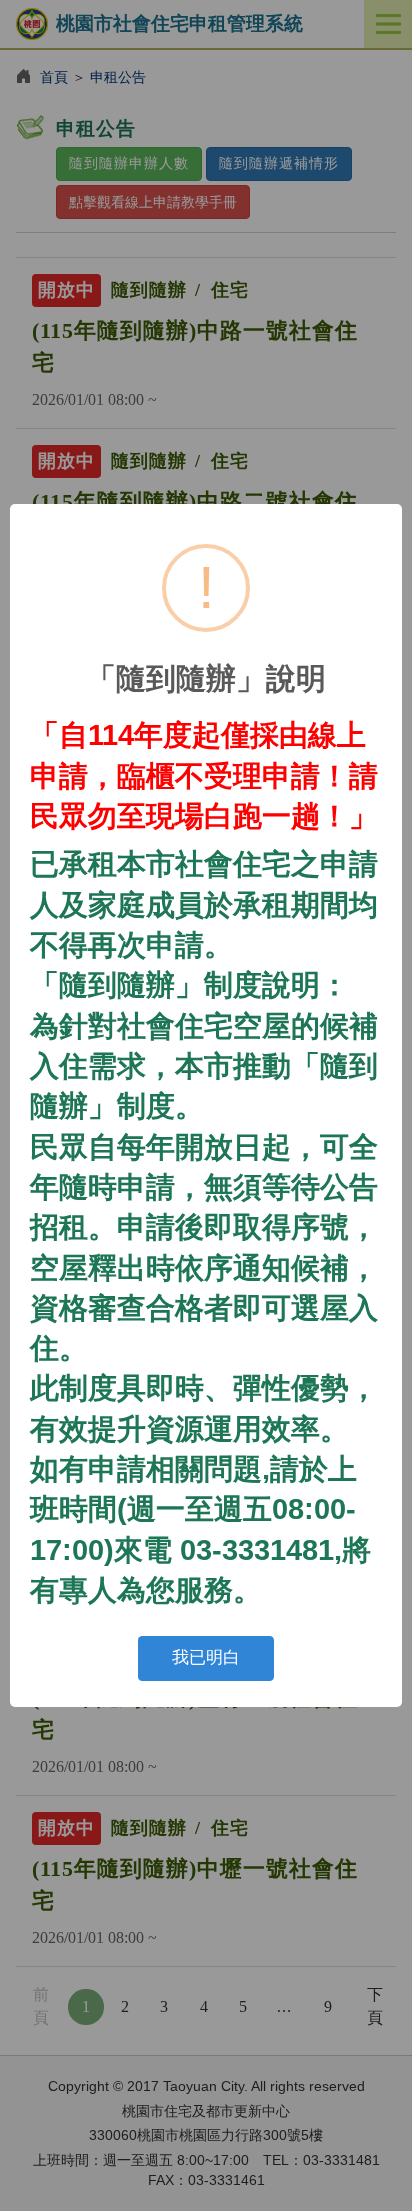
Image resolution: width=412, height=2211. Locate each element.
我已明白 (206, 1657)
